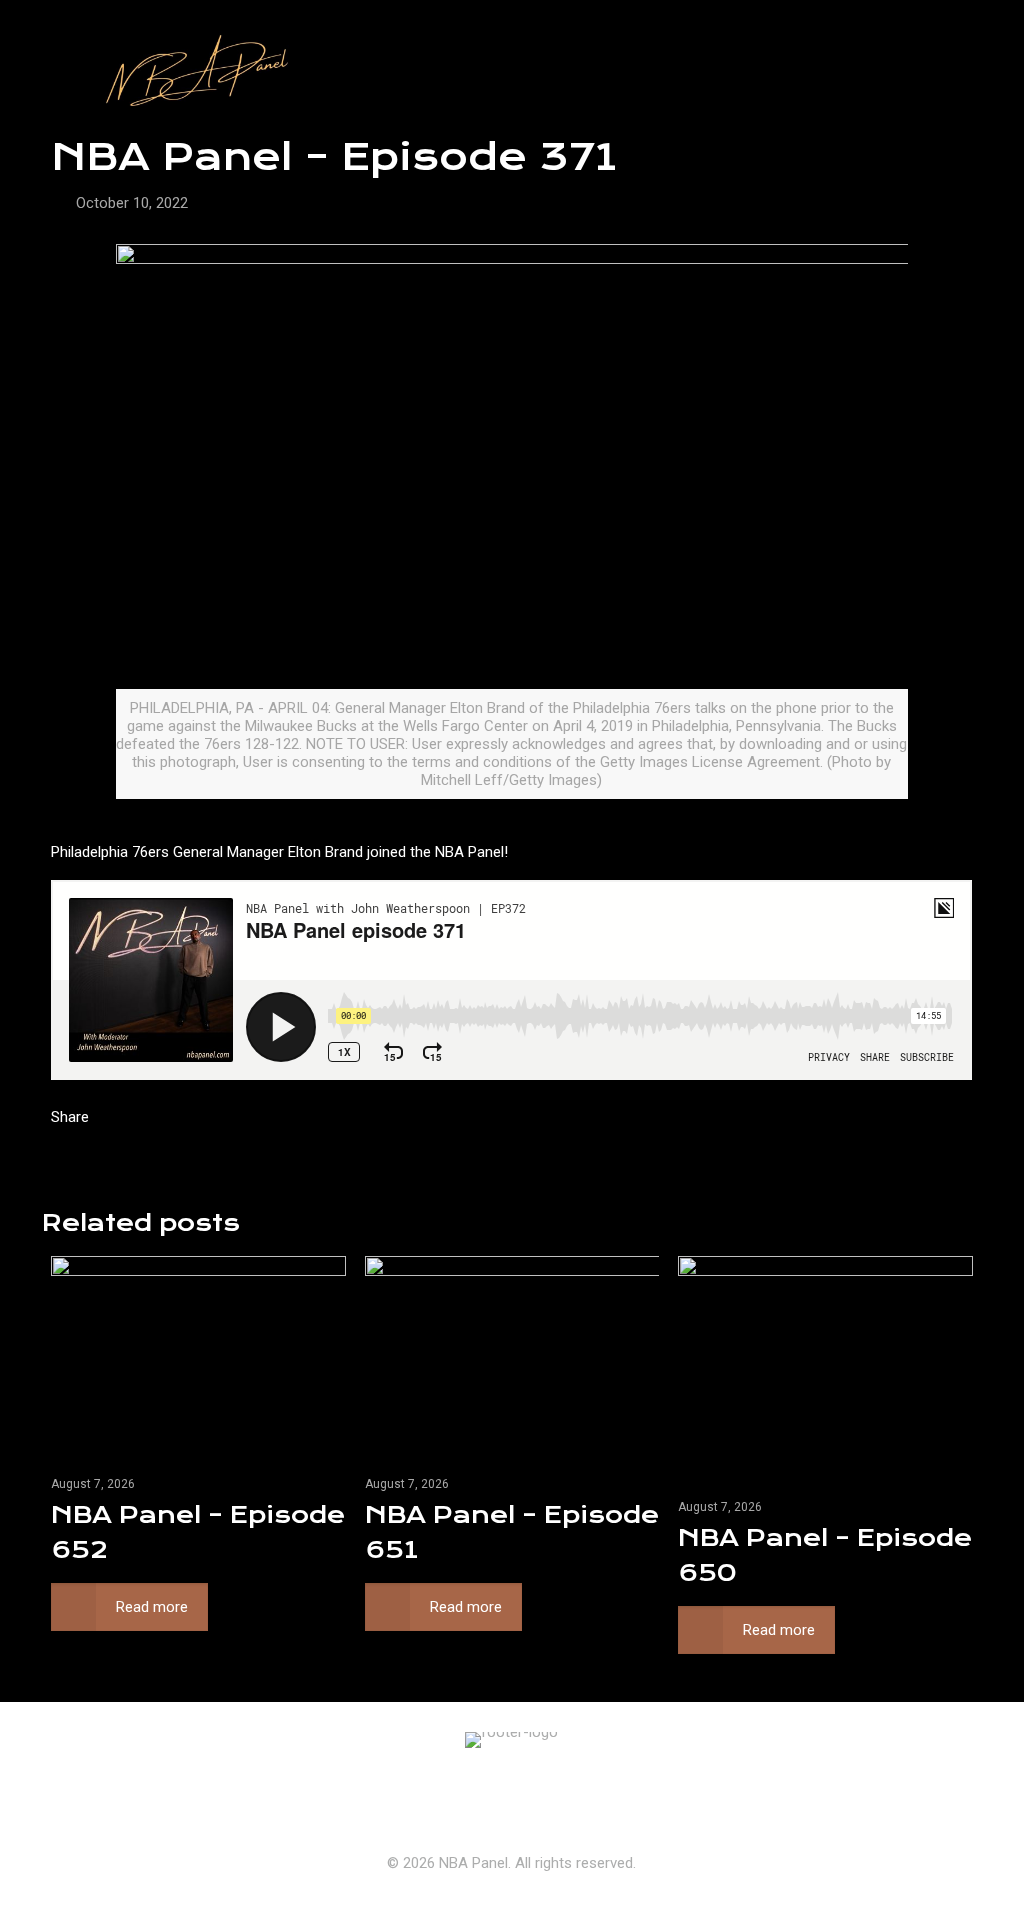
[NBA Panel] (192, 75)
